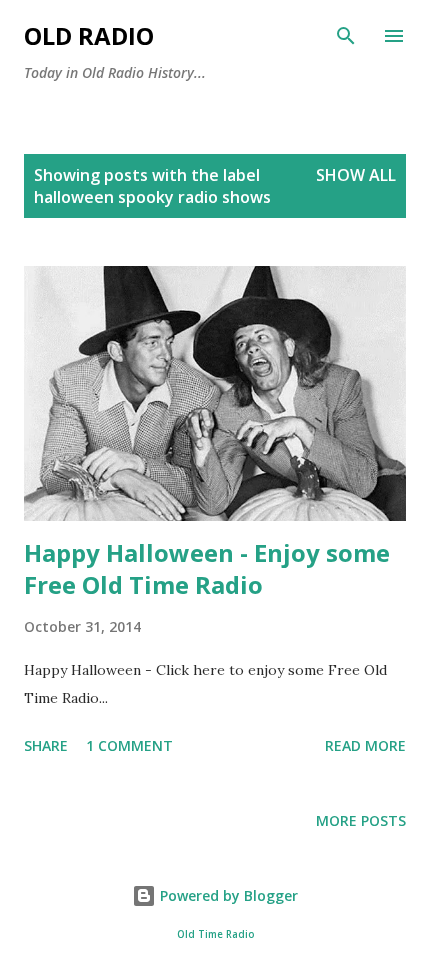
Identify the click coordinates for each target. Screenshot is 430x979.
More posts (361, 820)
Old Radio (89, 35)
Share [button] (46, 745)
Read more (365, 745)
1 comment (129, 745)
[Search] (346, 36)
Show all (356, 175)
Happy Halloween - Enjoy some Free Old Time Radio (207, 568)
